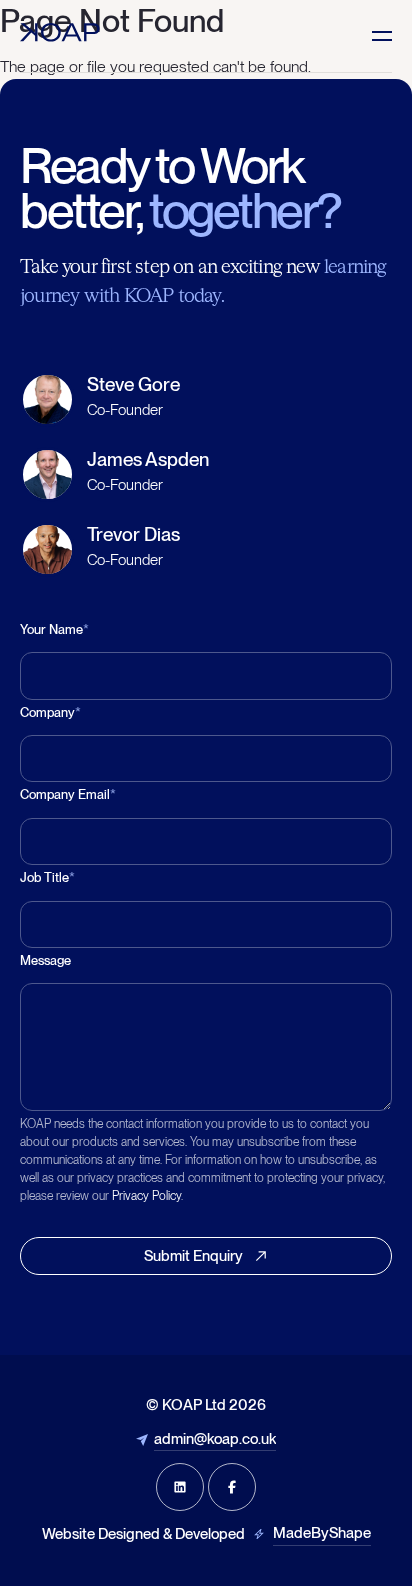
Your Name (54, 629)
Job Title (47, 877)
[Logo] (60, 32)
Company (50, 712)
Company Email (68, 794)
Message (45, 960)
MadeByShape (322, 1533)
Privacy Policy (146, 1196)
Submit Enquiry (193, 1256)
